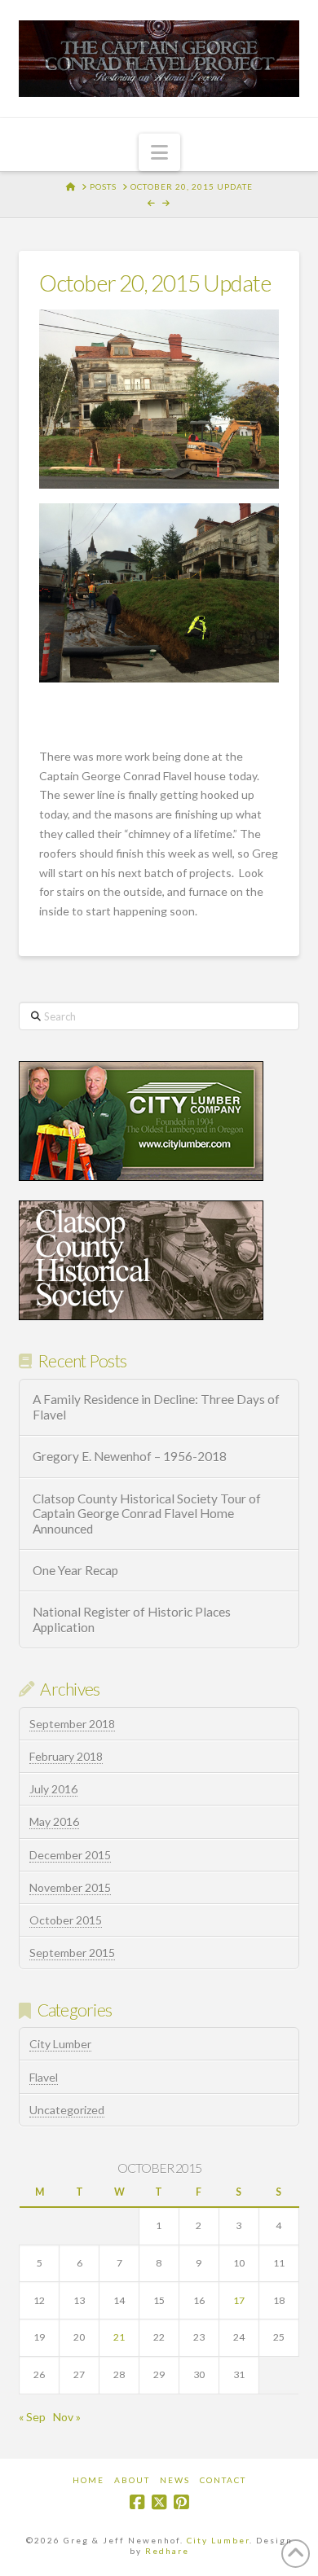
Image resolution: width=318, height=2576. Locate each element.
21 (119, 2337)
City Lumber (60, 2044)
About (132, 2480)
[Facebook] (137, 2502)
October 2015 (66, 1920)
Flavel (44, 2077)
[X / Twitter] (159, 2502)
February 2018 (66, 1756)
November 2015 (70, 1887)
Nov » (67, 2417)
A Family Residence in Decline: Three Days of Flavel (156, 1407)
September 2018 (72, 1724)
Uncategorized (67, 2110)
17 (239, 2300)
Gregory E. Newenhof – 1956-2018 (130, 1456)
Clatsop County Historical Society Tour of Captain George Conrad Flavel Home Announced (147, 1514)
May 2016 (54, 1821)
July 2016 (53, 1789)
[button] (159, 152)
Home (88, 2480)
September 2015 (72, 1953)
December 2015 (70, 1855)
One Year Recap (75, 1570)
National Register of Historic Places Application (132, 1619)
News (175, 2480)
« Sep (32, 2417)
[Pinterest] (181, 2502)
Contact (223, 2480)
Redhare (167, 2551)
